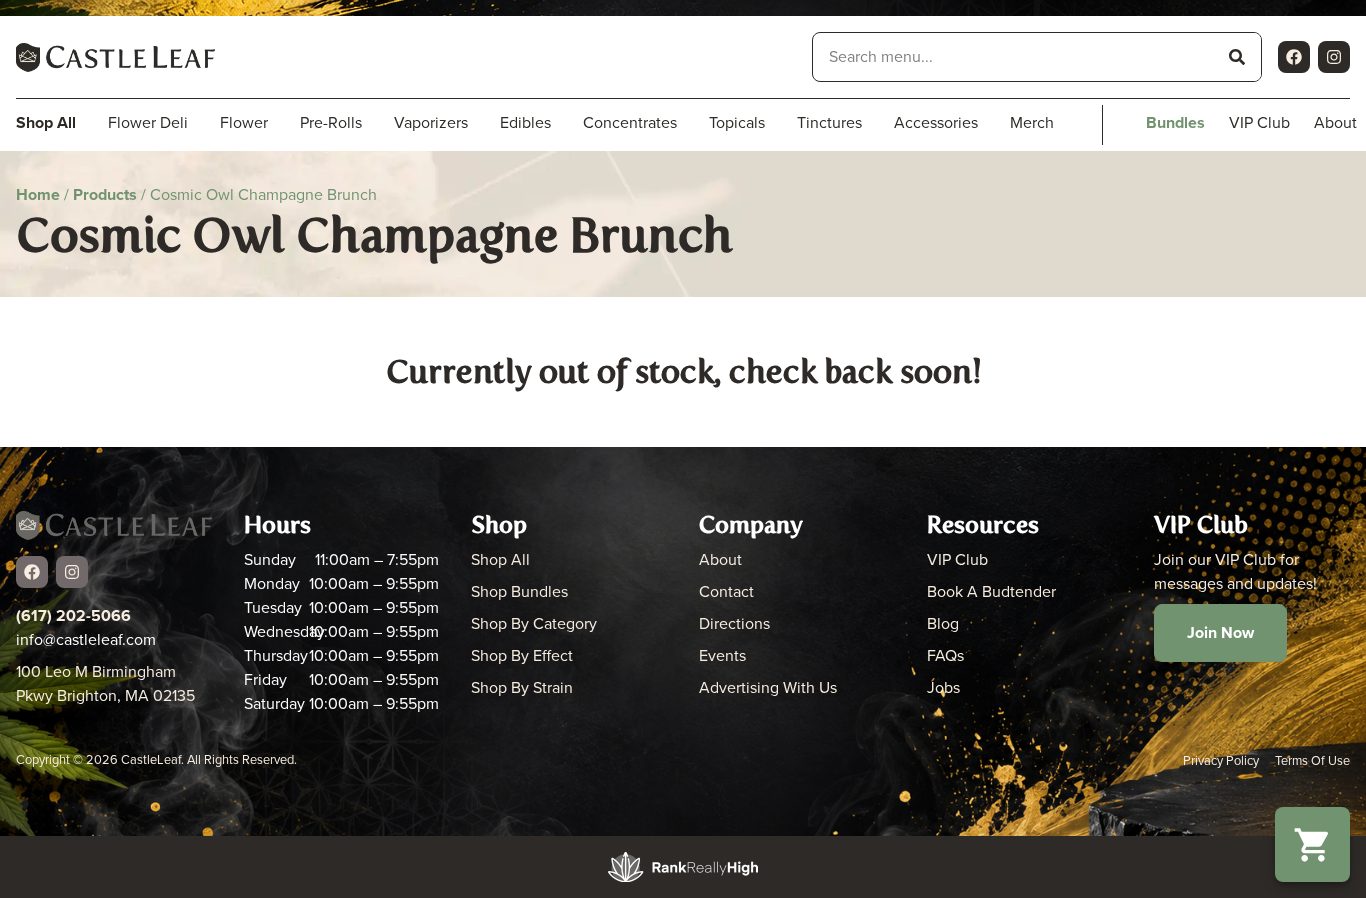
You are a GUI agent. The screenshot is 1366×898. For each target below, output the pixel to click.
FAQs (945, 655)
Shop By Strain (522, 687)
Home (38, 194)
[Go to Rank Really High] (683, 867)
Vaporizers (431, 122)
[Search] (1237, 57)
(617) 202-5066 (73, 615)
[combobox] (1013, 57)
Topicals (737, 122)
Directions (734, 623)
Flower (244, 122)
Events (722, 655)
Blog (943, 623)
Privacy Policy (1221, 760)
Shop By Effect (522, 655)
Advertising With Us (768, 687)
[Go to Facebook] (1294, 57)
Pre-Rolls (331, 122)
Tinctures (829, 122)
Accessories (936, 122)
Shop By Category (534, 623)
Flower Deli (148, 122)
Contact (726, 591)
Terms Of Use (1312, 760)
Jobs (943, 687)
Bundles (1175, 122)
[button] (1312, 844)
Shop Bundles (519, 591)
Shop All (500, 559)
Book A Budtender (991, 591)
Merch (1032, 122)
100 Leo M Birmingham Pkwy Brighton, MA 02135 (105, 683)
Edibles (525, 122)
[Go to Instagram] (1334, 57)
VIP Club (1259, 122)
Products (105, 194)
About (720, 559)
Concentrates (630, 122)
